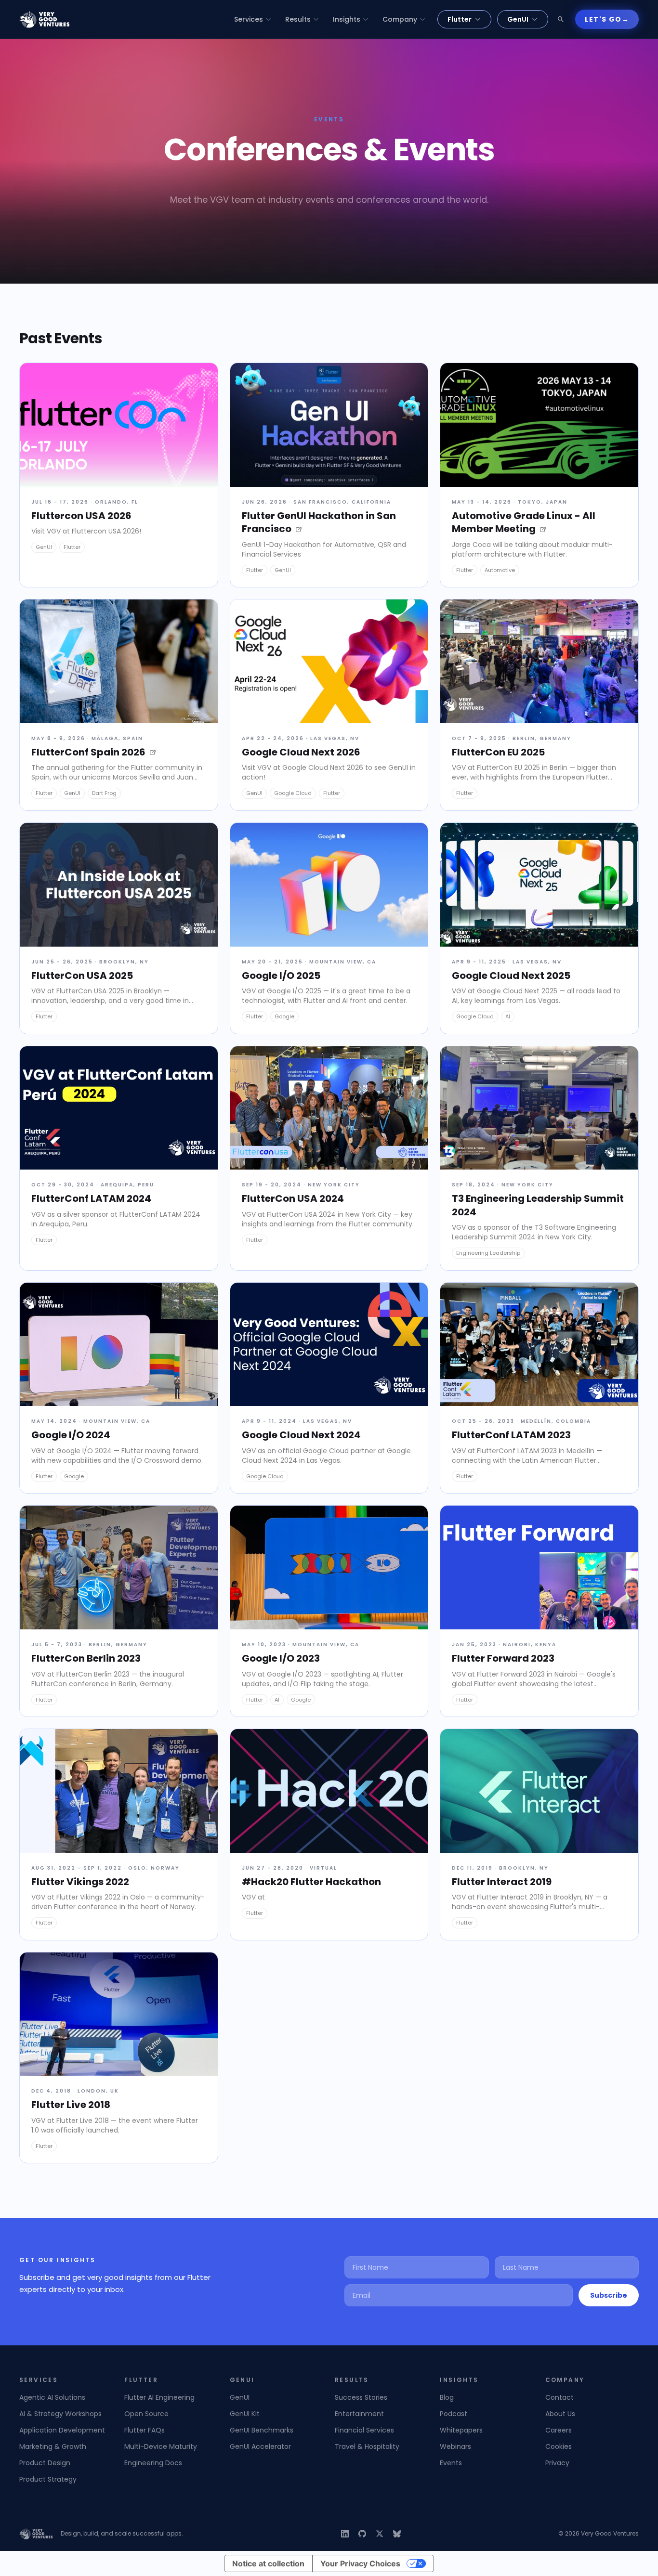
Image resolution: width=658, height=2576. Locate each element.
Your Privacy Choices (360, 2563)
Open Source (146, 2414)
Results (298, 19)
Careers (559, 2430)
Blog (447, 2397)
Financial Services (364, 2430)
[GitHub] (362, 2534)
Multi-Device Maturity (161, 2446)
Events (451, 2463)
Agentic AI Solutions (52, 2397)
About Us (560, 2414)
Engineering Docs (153, 2463)
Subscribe (609, 2295)
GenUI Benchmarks (262, 2430)
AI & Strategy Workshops (60, 2414)
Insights (347, 19)
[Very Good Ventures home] (45, 19)
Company (400, 19)
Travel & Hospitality (367, 2446)
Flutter (460, 19)
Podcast (454, 2414)
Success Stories (361, 2397)
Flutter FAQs (145, 2430)
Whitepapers (461, 2430)
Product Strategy (48, 2479)
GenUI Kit (245, 2414)
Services (249, 19)
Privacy (557, 2463)
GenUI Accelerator (260, 2446)
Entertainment (359, 2414)
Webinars (455, 2446)
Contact (559, 2397)
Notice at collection (268, 2563)
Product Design (45, 2463)
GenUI (518, 19)
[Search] (561, 19)
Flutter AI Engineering (159, 2397)
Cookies (559, 2446)
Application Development (62, 2430)
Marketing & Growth (53, 2446)
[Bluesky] (397, 2534)
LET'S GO (607, 19)
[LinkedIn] (345, 2534)
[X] (380, 2534)
